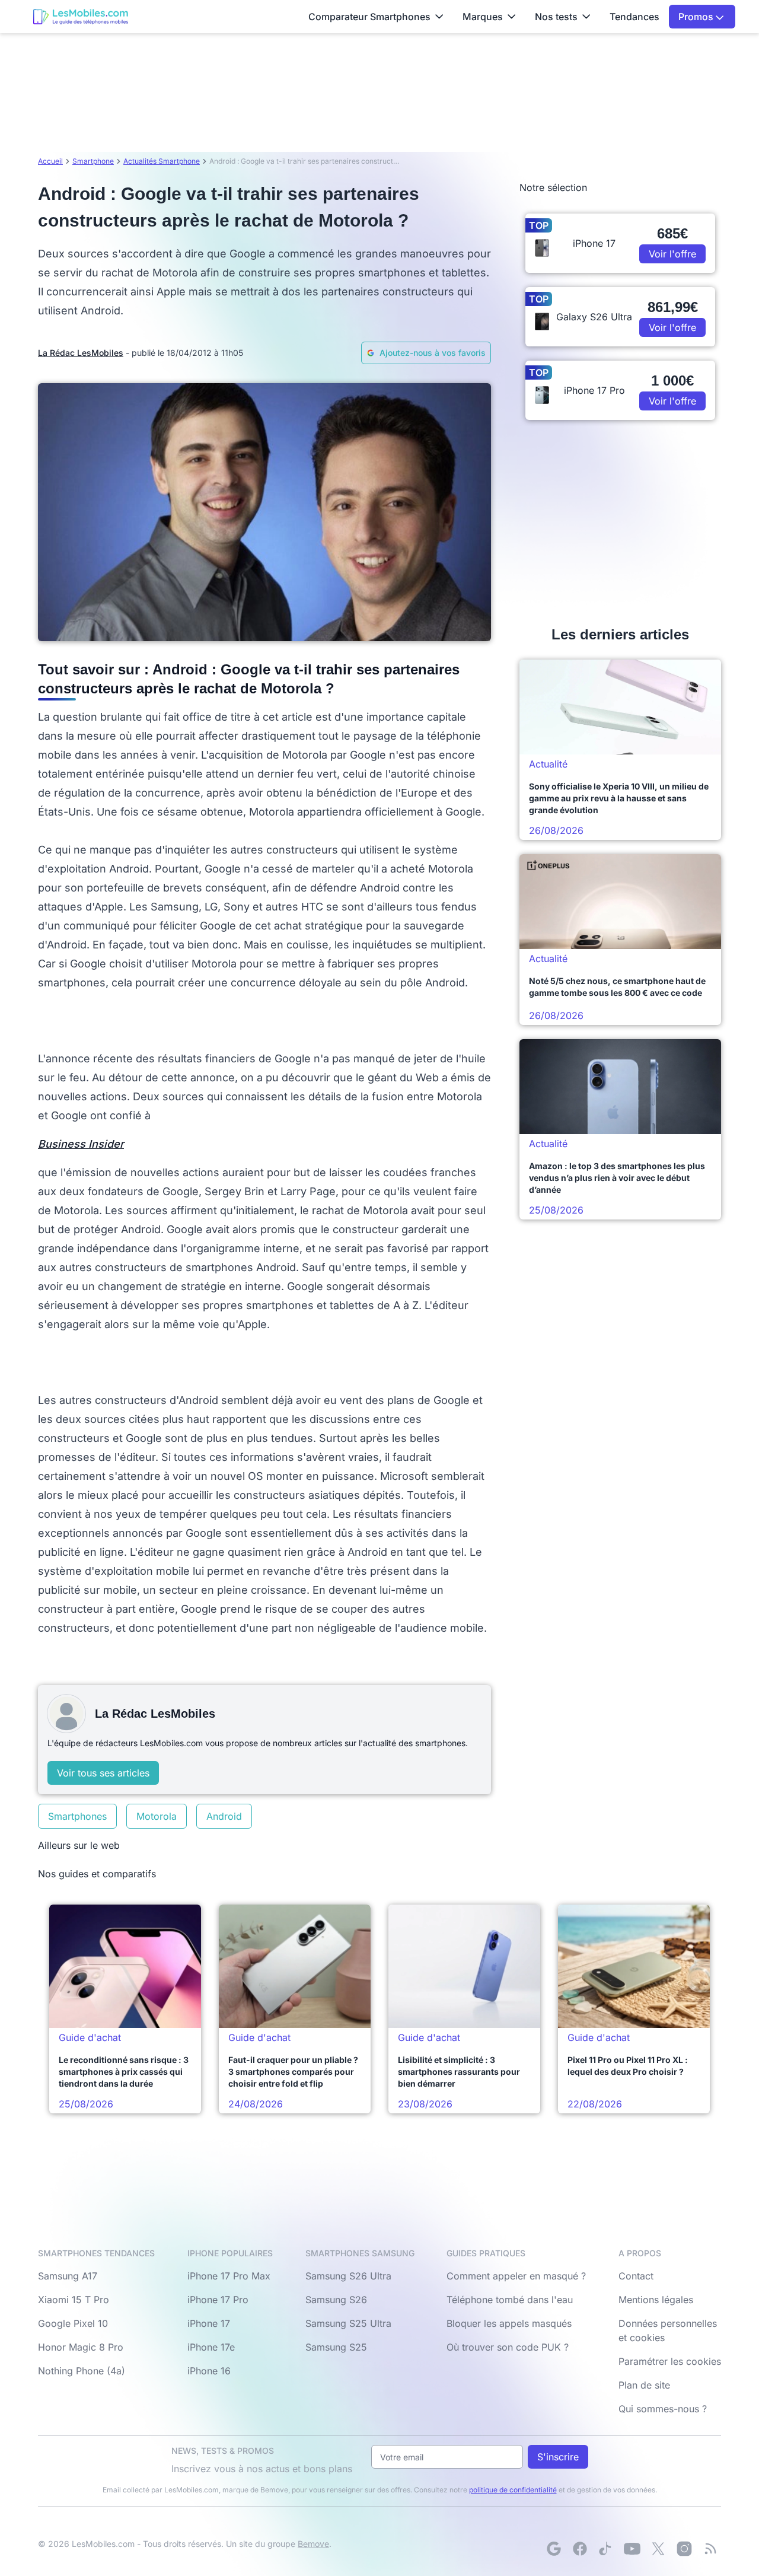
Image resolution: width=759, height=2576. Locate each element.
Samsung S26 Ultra (348, 2276)
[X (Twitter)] (658, 2549)
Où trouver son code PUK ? (508, 2347)
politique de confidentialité (513, 2490)
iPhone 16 (209, 2371)
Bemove (313, 2544)
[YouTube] (632, 2549)
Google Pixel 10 (73, 2323)
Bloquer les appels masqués (509, 2323)
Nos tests (556, 17)
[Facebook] (580, 2549)
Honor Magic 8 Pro (81, 2347)
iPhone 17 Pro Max (229, 2276)
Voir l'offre (672, 254)
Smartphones (77, 1816)
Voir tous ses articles (103, 1773)
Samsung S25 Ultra (348, 2323)
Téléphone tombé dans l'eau (510, 2300)
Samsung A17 (68, 2276)
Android (224, 1816)
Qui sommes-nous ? (663, 2409)
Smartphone (93, 161)
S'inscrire (558, 2457)
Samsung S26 (336, 2300)
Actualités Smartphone (162, 161)
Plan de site (644, 2385)
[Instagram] (684, 2549)
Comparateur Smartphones (369, 17)
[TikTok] (606, 2549)
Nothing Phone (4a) (82, 2371)
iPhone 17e (211, 2347)
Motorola (157, 1816)
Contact (636, 2276)
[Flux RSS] (710, 2549)
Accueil (50, 161)
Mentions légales (656, 2300)
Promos (697, 17)
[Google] (554, 2549)
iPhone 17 (209, 2323)
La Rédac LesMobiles (81, 353)
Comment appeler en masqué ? (516, 2276)
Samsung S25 (336, 2347)
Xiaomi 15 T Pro (74, 2300)
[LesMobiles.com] (81, 17)
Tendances (634, 17)
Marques (483, 17)
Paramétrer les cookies (670, 2361)
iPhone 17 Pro (218, 2300)
